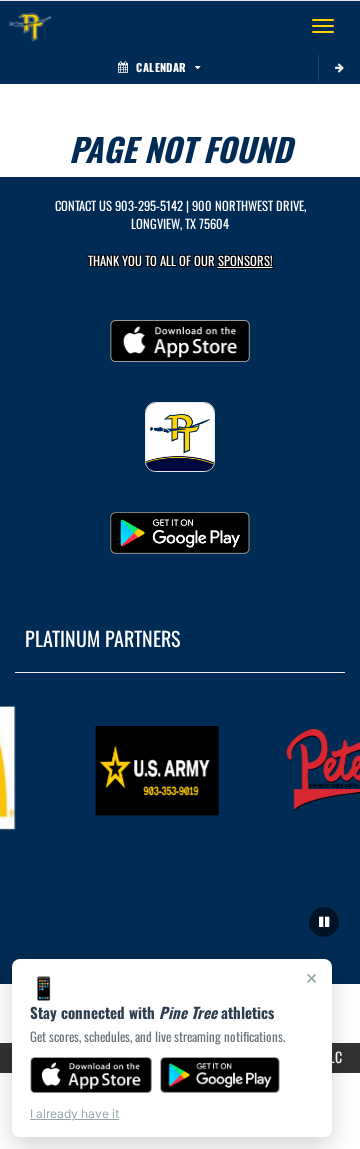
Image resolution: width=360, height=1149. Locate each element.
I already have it (74, 1113)
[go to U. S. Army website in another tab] (155, 768)
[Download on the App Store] (91, 1075)
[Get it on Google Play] (220, 1075)
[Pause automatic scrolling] (324, 922)
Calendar (161, 67)
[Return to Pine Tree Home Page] (30, 26)
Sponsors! (245, 260)
